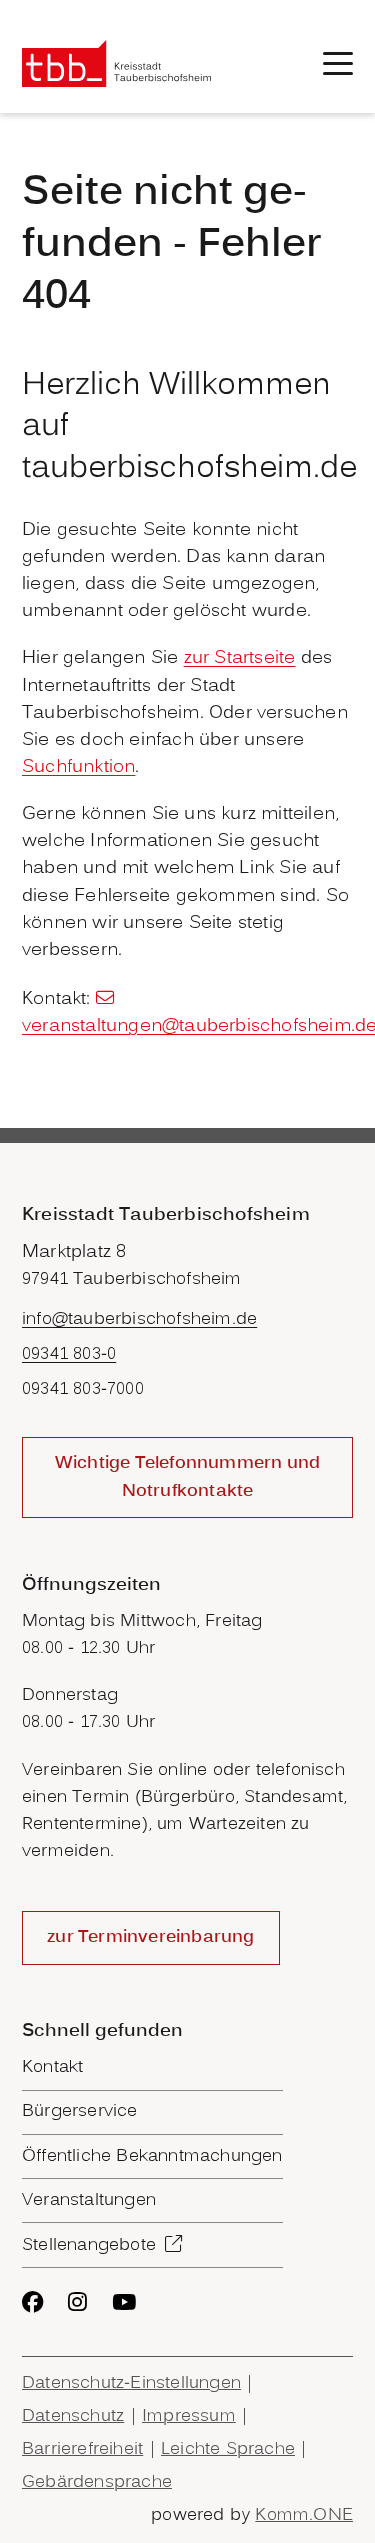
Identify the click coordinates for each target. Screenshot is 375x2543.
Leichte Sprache (228, 2449)
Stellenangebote (89, 2245)
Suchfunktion (78, 767)
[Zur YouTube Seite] (124, 2302)
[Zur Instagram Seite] (77, 2302)
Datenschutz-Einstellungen (131, 2383)
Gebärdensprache (97, 2482)
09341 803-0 (69, 1354)
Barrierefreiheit (82, 2449)
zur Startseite (240, 658)
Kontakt (52, 2067)
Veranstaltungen (89, 2200)
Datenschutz (73, 2416)
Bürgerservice (80, 2111)
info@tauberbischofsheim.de (139, 1319)
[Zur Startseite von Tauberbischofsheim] (117, 63)
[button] (338, 63)
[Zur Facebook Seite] (32, 2302)
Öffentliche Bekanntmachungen (152, 2156)
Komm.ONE (304, 2515)
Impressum (189, 2416)
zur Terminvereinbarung (150, 1937)
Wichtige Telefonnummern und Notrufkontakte (187, 1477)
